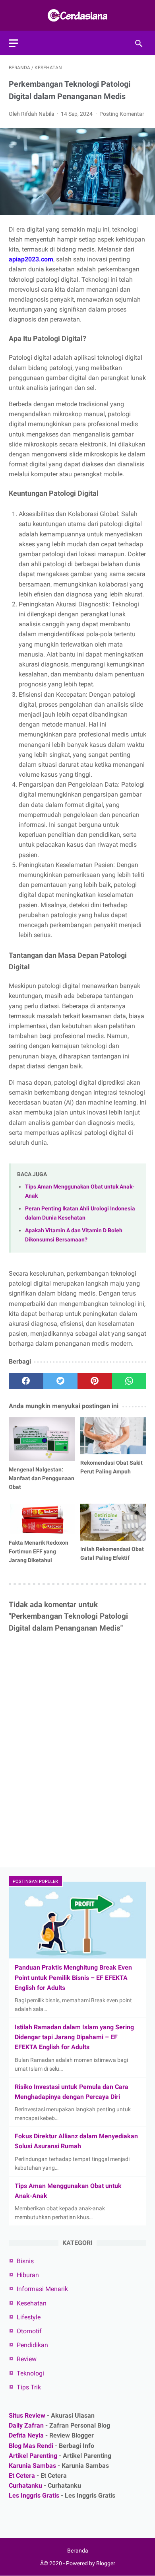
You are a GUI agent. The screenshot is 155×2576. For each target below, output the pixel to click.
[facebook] (26, 1381)
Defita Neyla (26, 2435)
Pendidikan (32, 2345)
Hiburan (28, 2275)
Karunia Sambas (32, 2466)
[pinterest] (95, 1381)
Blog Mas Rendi (31, 2446)
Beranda (78, 2551)
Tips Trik (29, 2387)
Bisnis (25, 2261)
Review (27, 2359)
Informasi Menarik (42, 2289)
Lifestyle (29, 2317)
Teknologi (30, 2373)
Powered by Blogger (91, 2563)
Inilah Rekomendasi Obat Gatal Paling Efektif (112, 1553)
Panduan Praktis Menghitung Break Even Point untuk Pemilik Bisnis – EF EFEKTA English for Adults (73, 1977)
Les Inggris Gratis (34, 2495)
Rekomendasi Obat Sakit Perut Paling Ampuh (111, 1467)
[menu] (14, 43)
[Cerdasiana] (77, 15)
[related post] (42, 1439)
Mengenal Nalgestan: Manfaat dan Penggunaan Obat (42, 1478)
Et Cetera (22, 2476)
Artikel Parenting (33, 2456)
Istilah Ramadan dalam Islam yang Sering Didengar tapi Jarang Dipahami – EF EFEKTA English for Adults (74, 2037)
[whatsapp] (129, 1381)
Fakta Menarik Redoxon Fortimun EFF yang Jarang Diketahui (39, 1551)
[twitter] (61, 1381)
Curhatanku (25, 2485)
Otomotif (29, 2331)
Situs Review (27, 2415)
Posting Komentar (122, 114)
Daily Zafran (26, 2425)
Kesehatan (32, 2303)
